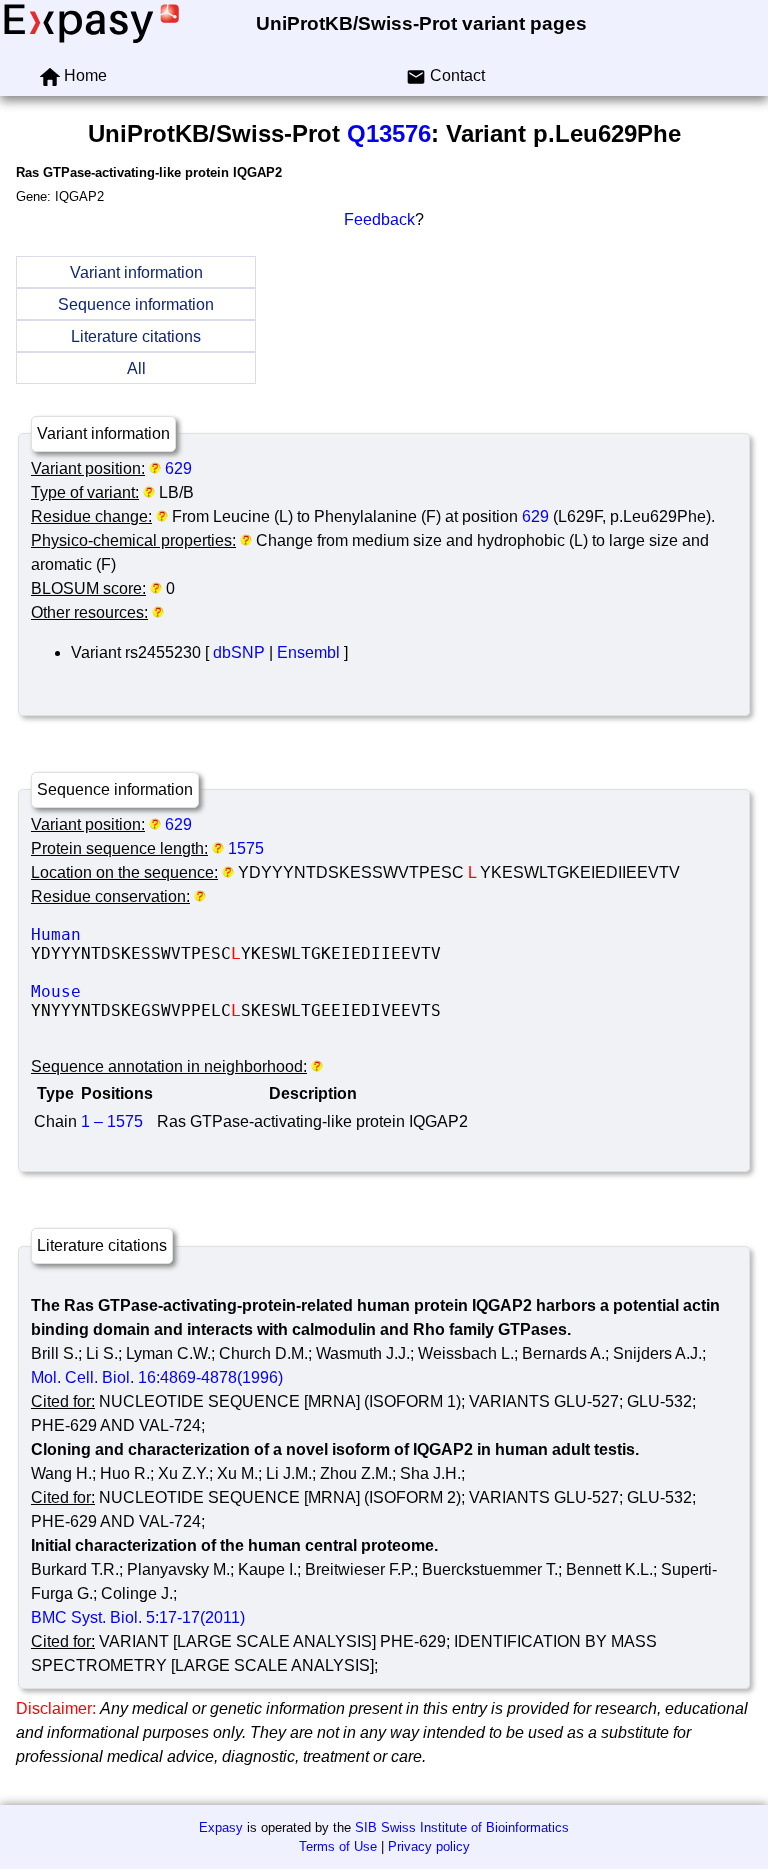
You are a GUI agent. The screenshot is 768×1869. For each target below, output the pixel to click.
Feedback (379, 219)
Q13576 (389, 133)
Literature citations (136, 336)
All (136, 368)
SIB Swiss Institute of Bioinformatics (462, 1827)
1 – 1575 (112, 1121)
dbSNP (239, 652)
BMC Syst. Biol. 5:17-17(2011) (138, 1617)
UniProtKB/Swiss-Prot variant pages (421, 23)
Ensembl (308, 652)
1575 (246, 848)
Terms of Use (338, 1846)
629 (178, 468)
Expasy (221, 1827)
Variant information (136, 272)
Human (181, 934)
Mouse (181, 991)
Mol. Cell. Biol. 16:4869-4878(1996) (157, 1377)
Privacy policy (429, 1846)
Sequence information (136, 304)
